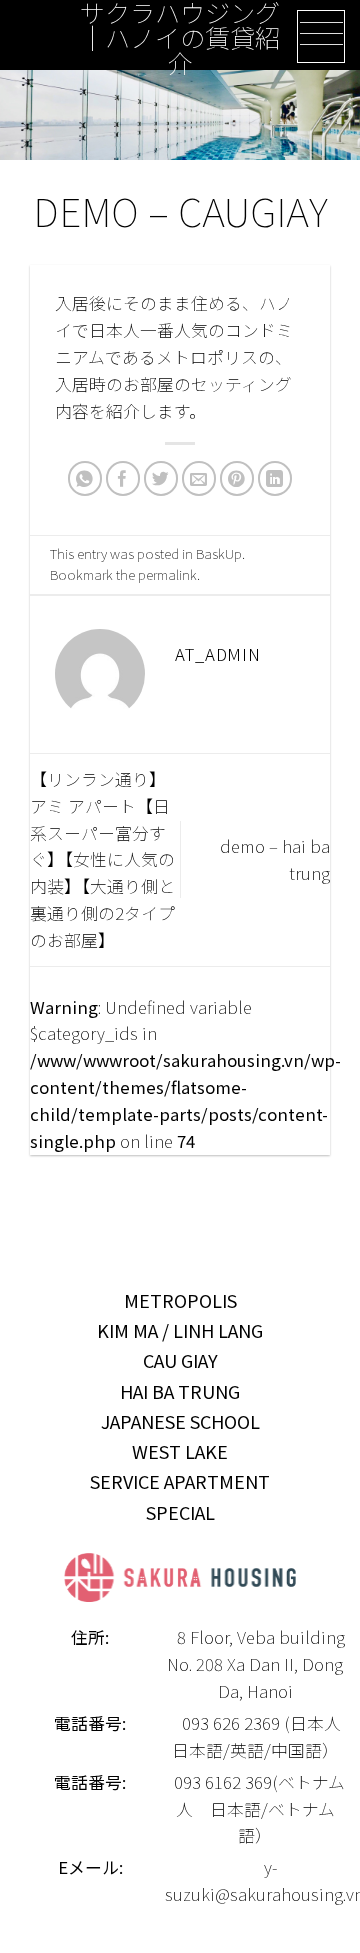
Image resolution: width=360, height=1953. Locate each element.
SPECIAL (180, 1512)
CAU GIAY (180, 1360)
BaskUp (219, 553)
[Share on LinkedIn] (275, 478)
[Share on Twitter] (161, 478)
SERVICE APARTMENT (180, 1481)
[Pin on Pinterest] (237, 478)
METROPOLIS (180, 1300)
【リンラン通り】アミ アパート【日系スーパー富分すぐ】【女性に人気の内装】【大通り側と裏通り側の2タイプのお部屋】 (102, 859)
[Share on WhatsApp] (85, 478)
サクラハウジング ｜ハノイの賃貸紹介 (180, 38)
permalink (167, 574)
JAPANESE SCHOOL (180, 1421)
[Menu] (321, 36)
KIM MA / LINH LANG (180, 1330)
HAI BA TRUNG (180, 1391)
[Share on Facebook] (123, 478)
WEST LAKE (180, 1451)
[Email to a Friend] (199, 478)
